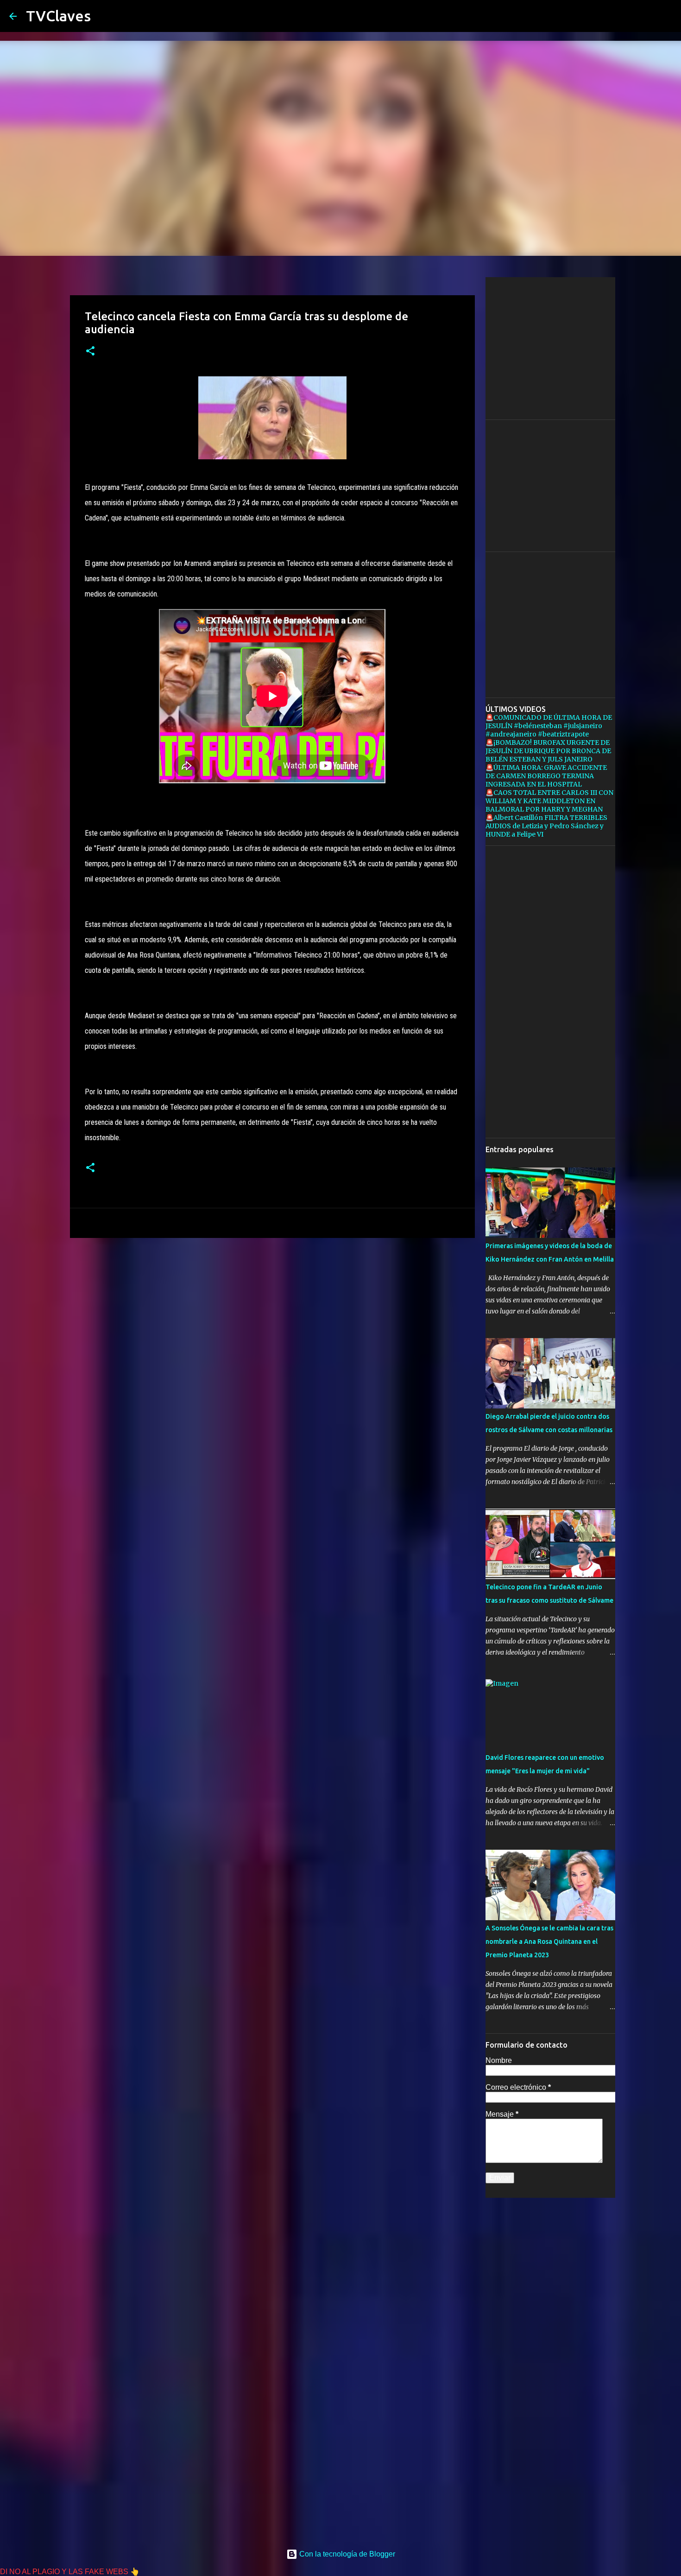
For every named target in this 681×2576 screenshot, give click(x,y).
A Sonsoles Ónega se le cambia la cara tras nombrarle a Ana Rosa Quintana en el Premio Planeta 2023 (549, 1942)
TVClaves (58, 16)
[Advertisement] (272, 1317)
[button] (90, 352)
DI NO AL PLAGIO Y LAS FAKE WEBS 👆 (70, 2572)
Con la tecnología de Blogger (346, 2554)
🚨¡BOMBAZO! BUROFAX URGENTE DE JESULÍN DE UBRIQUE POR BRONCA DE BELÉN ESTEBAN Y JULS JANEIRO (548, 751)
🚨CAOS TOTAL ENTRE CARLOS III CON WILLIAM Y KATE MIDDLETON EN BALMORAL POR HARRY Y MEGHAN (549, 801)
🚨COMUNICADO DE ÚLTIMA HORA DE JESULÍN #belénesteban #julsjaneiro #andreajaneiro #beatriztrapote (549, 726)
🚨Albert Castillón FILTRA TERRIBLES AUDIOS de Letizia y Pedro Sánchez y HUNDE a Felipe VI (546, 826)
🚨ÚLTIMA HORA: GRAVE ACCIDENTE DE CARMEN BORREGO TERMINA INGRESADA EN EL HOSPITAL (546, 776)
